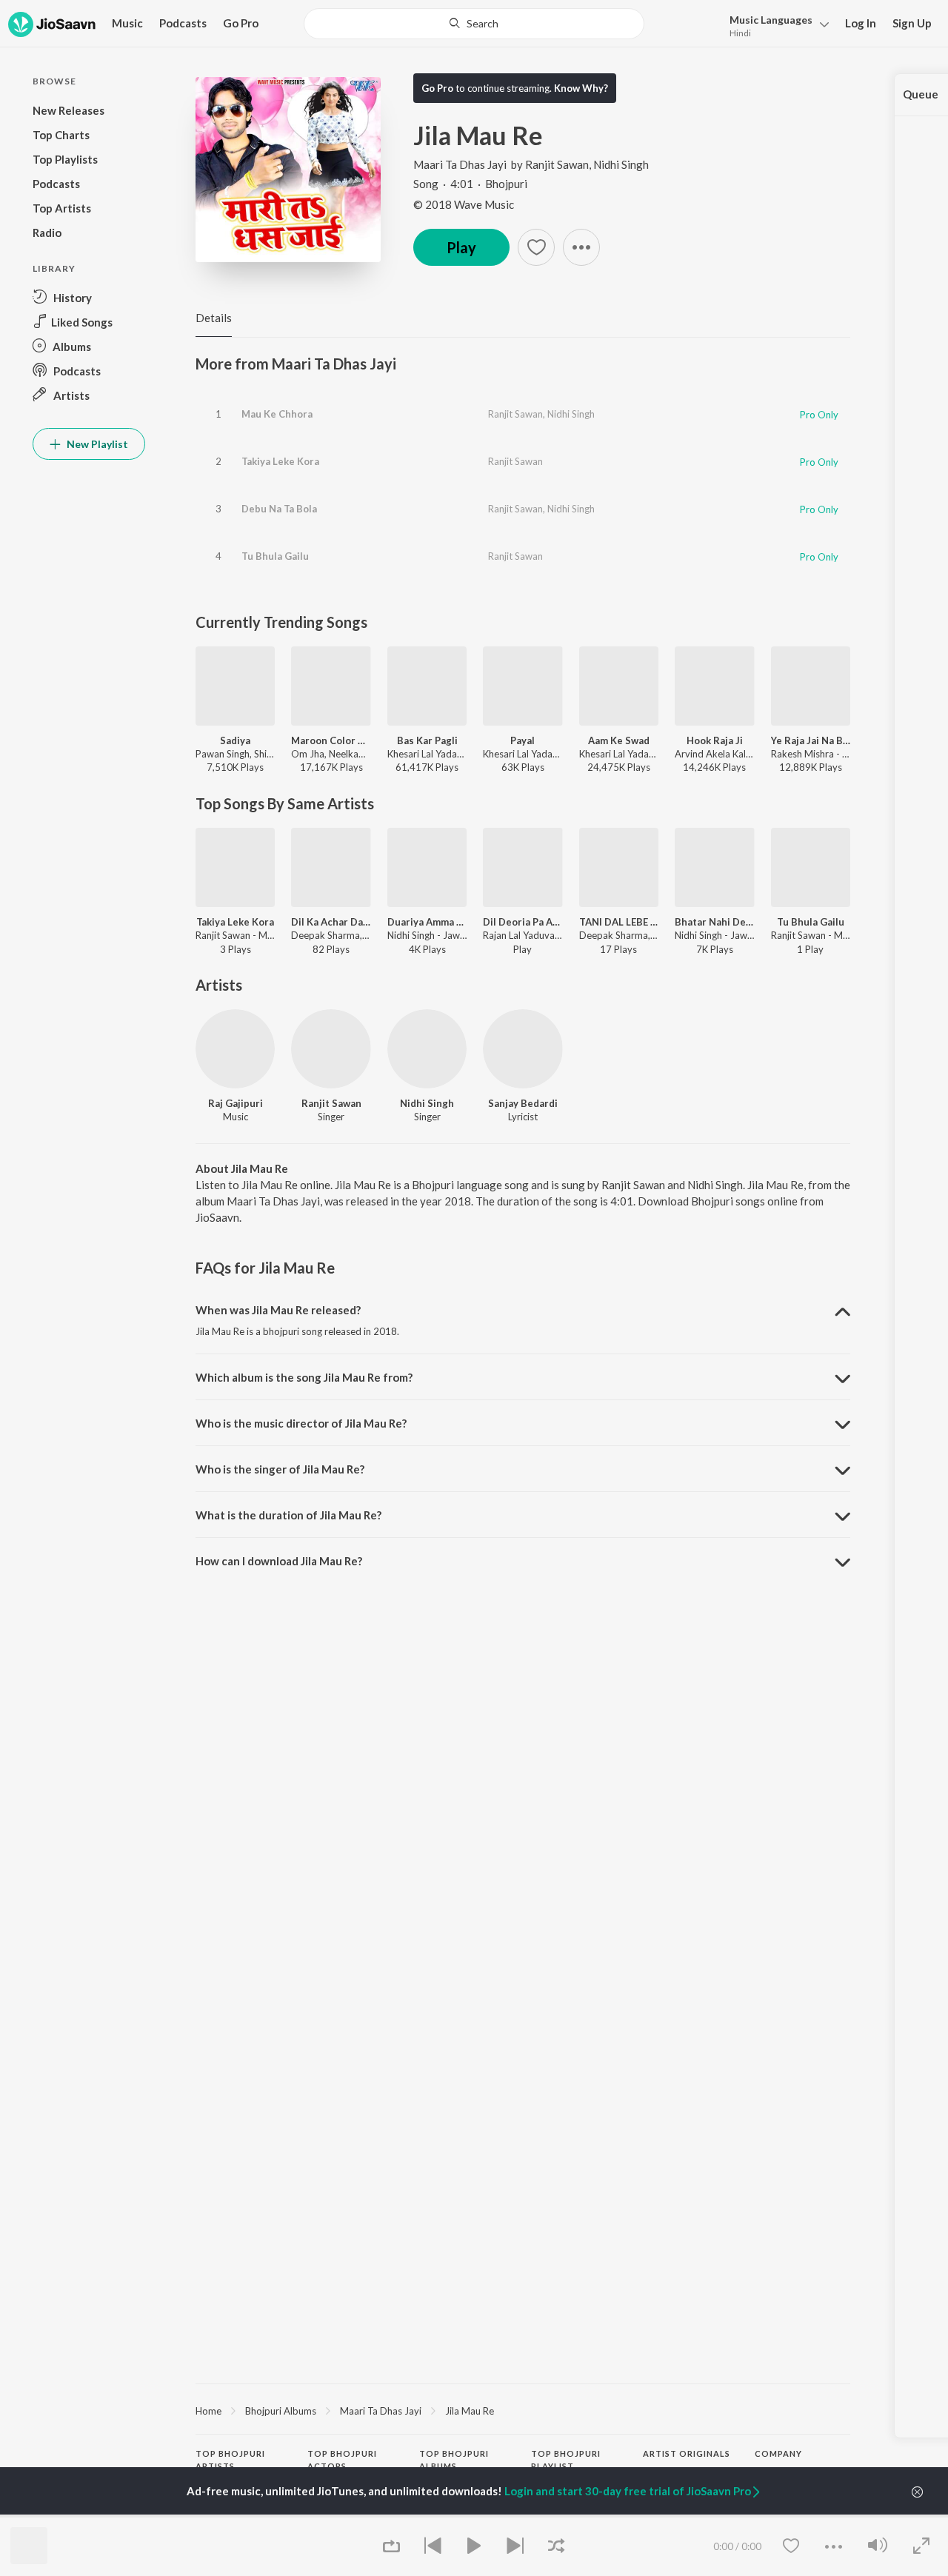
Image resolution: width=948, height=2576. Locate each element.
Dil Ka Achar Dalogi (331, 922)
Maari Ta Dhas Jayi (460, 164)
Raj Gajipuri (236, 1103)
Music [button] (127, 23)
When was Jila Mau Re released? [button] (278, 1310)
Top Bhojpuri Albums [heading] (454, 2460)
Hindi (740, 33)
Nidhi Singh (621, 164)
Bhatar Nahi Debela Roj (714, 922)
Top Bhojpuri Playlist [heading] (566, 2460)
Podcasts (183, 23)
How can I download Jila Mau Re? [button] (279, 1561)
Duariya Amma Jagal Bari (427, 922)
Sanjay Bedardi (523, 1103)
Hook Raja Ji (715, 740)
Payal (523, 740)
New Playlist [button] (96, 444)
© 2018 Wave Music (464, 204)
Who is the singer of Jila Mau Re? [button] (280, 1469)
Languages (771, 20)
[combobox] (474, 24)
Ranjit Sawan (557, 164)
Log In (861, 23)
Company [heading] (778, 2453)
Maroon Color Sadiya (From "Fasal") (331, 740)
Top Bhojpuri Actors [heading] (342, 2460)
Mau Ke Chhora (277, 414)
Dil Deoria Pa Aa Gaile (523, 922)
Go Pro (241, 23)
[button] (775, 25)
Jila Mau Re (470, 2411)
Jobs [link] (765, 2515)
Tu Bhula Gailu (275, 556)
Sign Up (912, 23)
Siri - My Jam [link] (671, 2515)
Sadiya (235, 740)
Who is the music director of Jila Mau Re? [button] (301, 1423)
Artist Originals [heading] (687, 2453)
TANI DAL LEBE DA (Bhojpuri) (619, 922)
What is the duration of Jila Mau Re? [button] (288, 1515)
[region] (523, 2410)
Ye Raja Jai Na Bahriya (811, 740)
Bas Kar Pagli (427, 740)
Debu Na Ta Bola (279, 509)
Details (214, 318)
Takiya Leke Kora (280, 461)
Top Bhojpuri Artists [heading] (230, 2460)
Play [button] (461, 247)
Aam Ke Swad (619, 740)
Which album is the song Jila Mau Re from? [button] (304, 1377)
